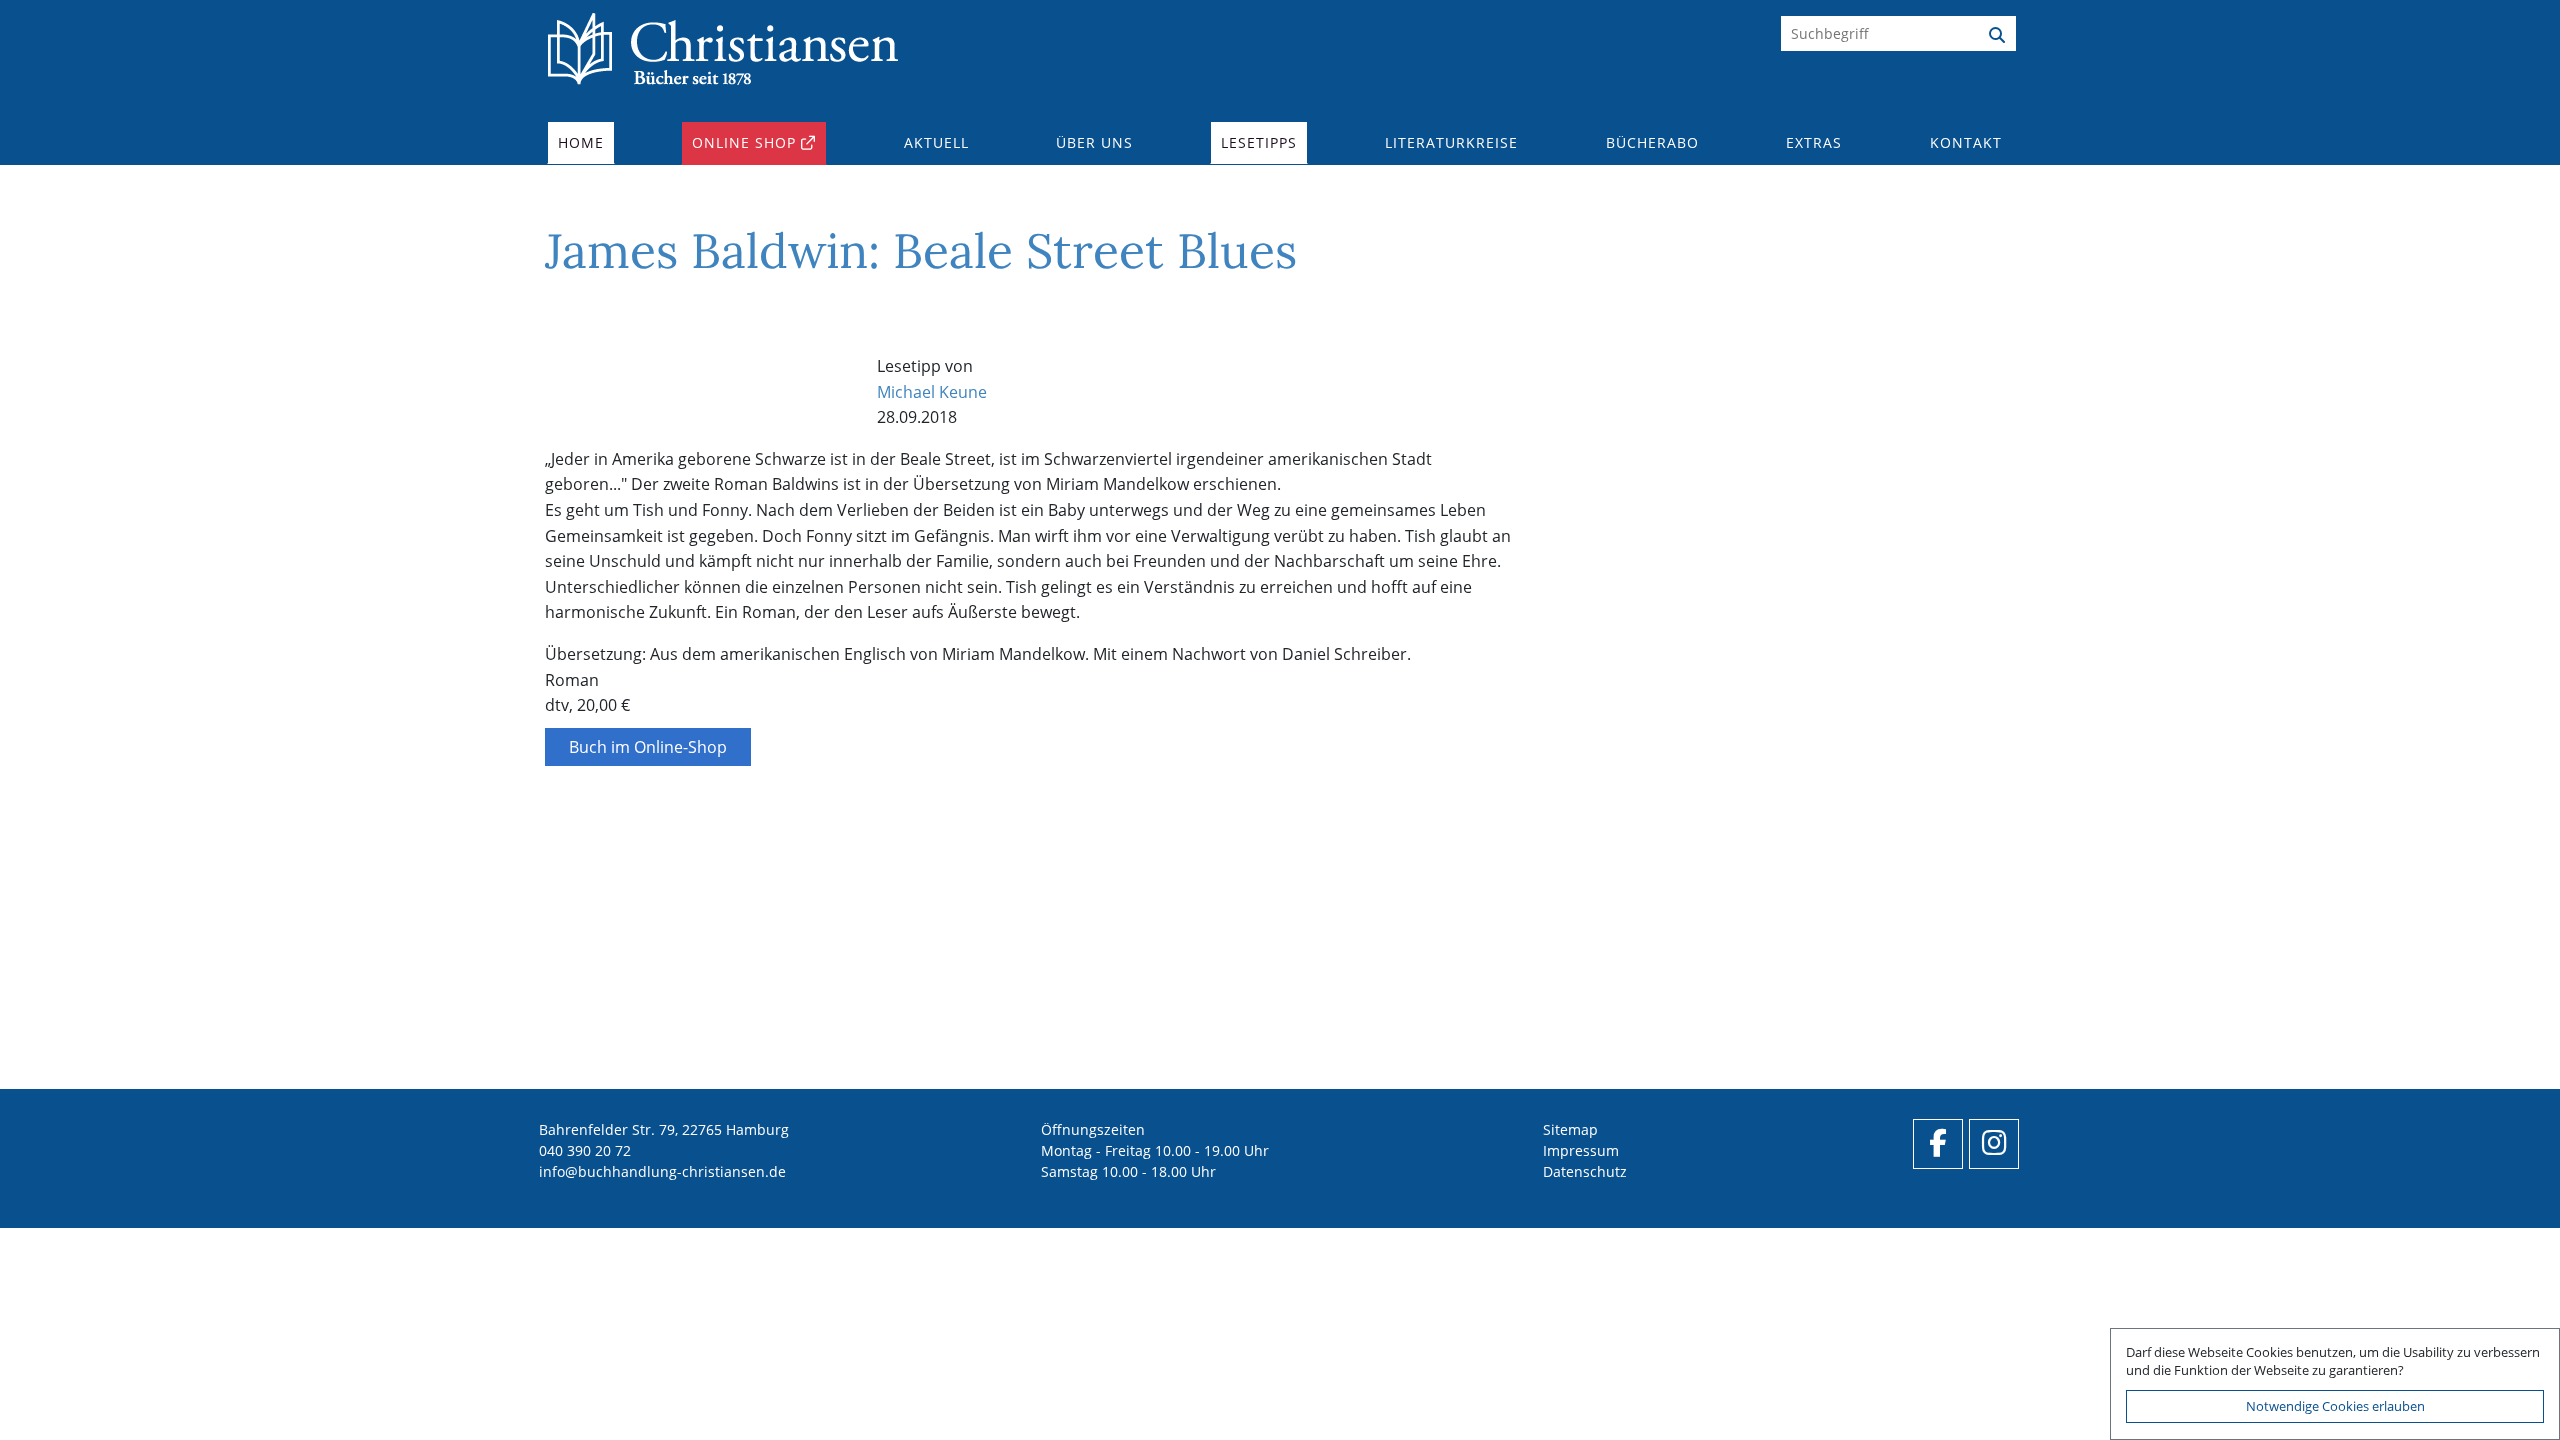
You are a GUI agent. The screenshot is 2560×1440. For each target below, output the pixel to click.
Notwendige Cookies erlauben (2335, 1406)
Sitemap (1570, 1129)
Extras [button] (1814, 142)
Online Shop (744, 142)
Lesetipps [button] (1259, 142)
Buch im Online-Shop (648, 747)
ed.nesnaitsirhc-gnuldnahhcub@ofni (662, 1171)
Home (581, 142)
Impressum (1581, 1150)
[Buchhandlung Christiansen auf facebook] (1938, 1144)
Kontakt (1966, 142)
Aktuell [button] (936, 142)
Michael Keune (932, 392)
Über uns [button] (1094, 142)
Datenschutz (1585, 1171)
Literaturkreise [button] (1451, 142)
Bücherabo (1652, 142)
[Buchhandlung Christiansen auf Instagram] (1994, 1144)
